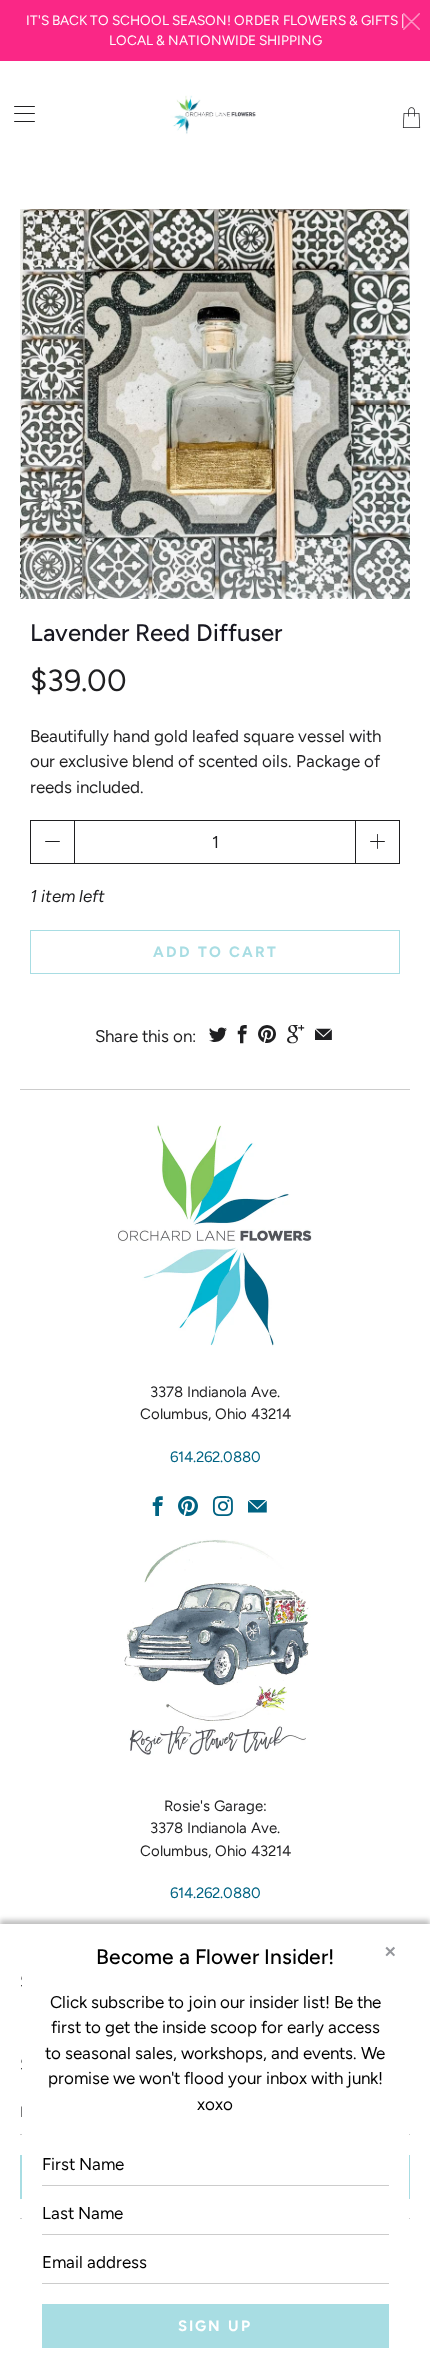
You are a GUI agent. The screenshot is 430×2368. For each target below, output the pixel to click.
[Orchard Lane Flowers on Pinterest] (188, 1506)
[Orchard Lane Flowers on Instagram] (223, 1506)
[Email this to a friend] (323, 1034)
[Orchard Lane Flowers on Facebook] (158, 1506)
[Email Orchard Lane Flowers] (257, 1506)
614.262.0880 (215, 1457)
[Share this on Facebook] (242, 1034)
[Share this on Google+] (295, 1034)
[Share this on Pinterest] (267, 1034)
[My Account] (17, 113)
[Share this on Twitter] (218, 1034)
